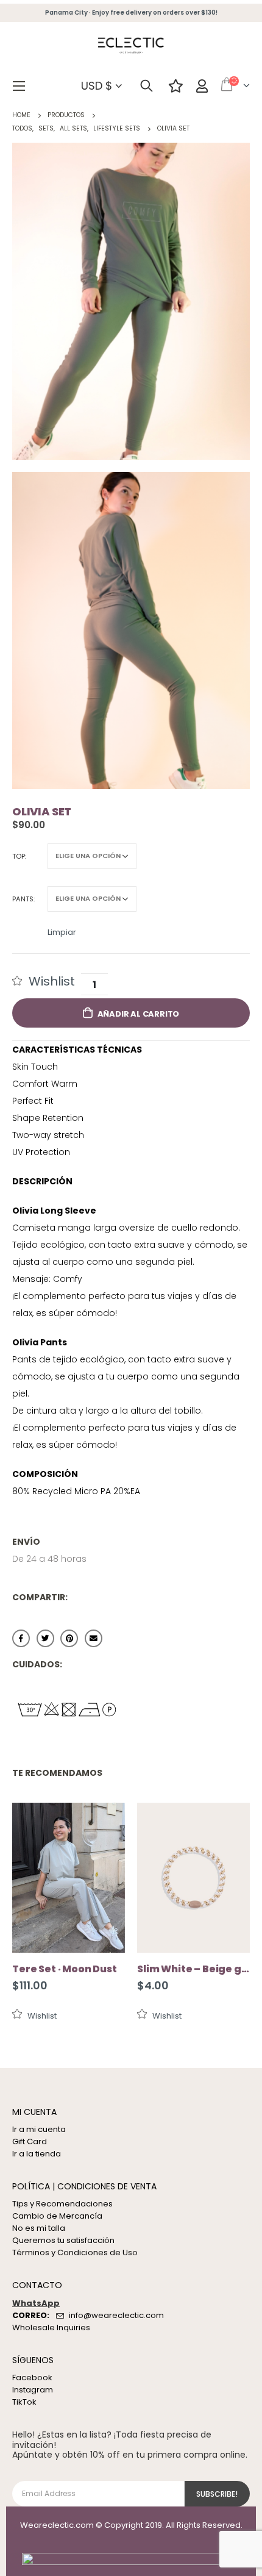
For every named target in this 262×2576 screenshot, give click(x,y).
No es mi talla (39, 2228)
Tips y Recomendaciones (62, 2204)
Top (19, 856)
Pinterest (69, 1638)
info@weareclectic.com (116, 2315)
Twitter (45, 1638)
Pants (23, 899)
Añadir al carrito (139, 1014)
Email (94, 1638)
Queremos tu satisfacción (63, 2240)
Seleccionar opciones (105, 1823)
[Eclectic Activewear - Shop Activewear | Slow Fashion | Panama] (131, 46)
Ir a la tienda (37, 2154)
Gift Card (30, 2141)
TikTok (24, 2402)
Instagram (33, 2390)
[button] (44, 981)
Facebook (21, 1638)
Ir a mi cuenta (39, 2129)
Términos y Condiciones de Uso (75, 2252)
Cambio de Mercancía (57, 2216)
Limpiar (62, 931)
